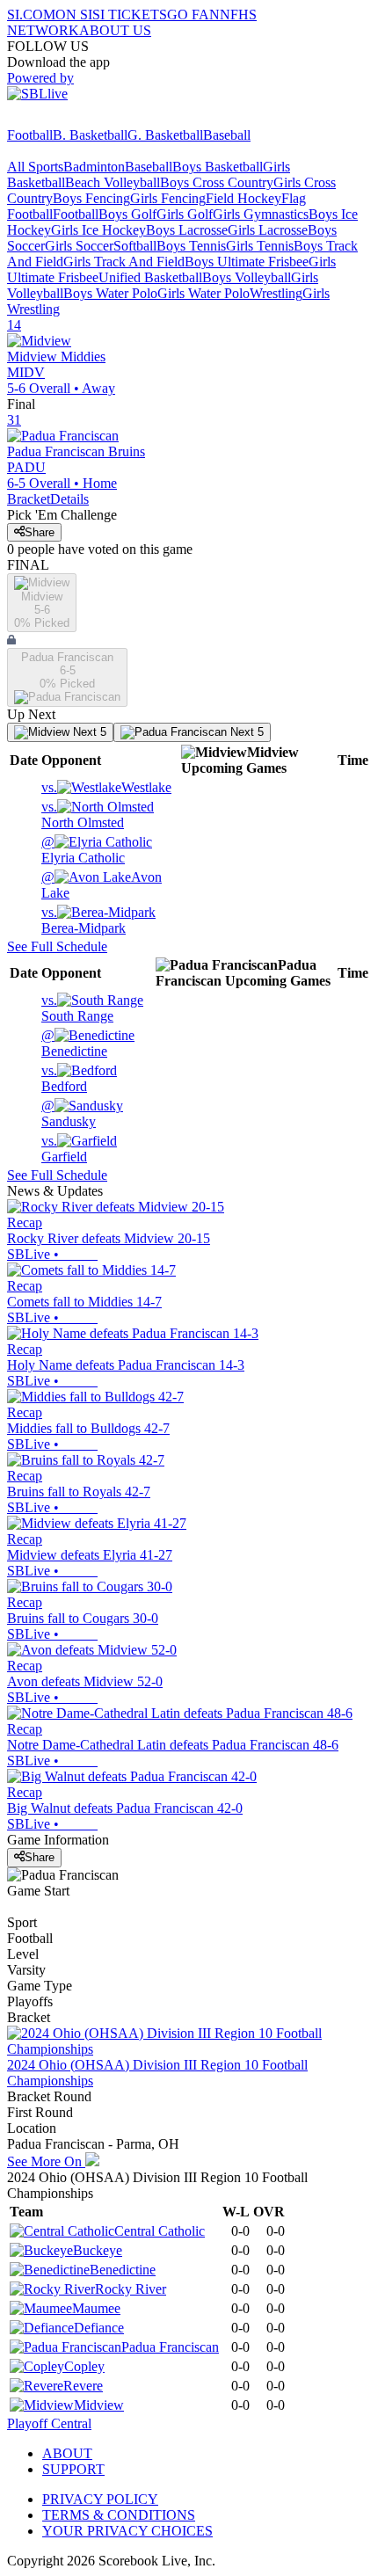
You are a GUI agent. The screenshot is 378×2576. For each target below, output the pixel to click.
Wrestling (276, 293)
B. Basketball (90, 135)
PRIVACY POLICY (100, 2499)
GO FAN (193, 15)
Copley (84, 2366)
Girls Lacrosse (268, 230)
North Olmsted (83, 815)
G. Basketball (165, 135)
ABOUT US (115, 30)
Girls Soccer (79, 246)
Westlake (106, 787)
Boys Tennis (191, 246)
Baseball (227, 135)
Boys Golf (127, 214)
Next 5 (88, 732)
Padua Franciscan (170, 2347)
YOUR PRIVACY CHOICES (127, 2531)
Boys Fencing (91, 198)
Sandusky (69, 1113)
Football (30, 135)
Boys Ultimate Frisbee (247, 262)
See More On (46, 2161)
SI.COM (31, 15)
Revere (83, 2386)
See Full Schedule (57, 946)
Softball (135, 246)
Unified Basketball (150, 277)
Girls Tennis (260, 246)
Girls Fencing (168, 198)
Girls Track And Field (124, 262)
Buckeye (98, 2250)
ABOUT (67, 2453)
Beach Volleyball (113, 182)
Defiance (99, 2328)
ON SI (74, 15)
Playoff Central (49, 2423)
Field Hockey (244, 198)
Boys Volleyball (247, 277)
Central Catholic (160, 2231)
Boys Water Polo (110, 293)
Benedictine (74, 1043)
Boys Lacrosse (187, 230)
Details (69, 499)
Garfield (64, 1149)
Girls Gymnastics (261, 214)
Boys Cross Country (217, 182)
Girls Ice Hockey (98, 230)
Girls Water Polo (204, 293)
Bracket (29, 499)
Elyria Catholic (83, 850)
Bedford (64, 1078)
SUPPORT (73, 2469)
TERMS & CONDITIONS (119, 2515)
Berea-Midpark (84, 920)
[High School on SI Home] (75, 119)
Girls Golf (185, 214)
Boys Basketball (218, 167)
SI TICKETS (130, 15)
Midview (99, 2405)
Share (40, 532)
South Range (77, 1008)
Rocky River (131, 2289)
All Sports (35, 167)
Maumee (96, 2308)
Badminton (94, 167)
